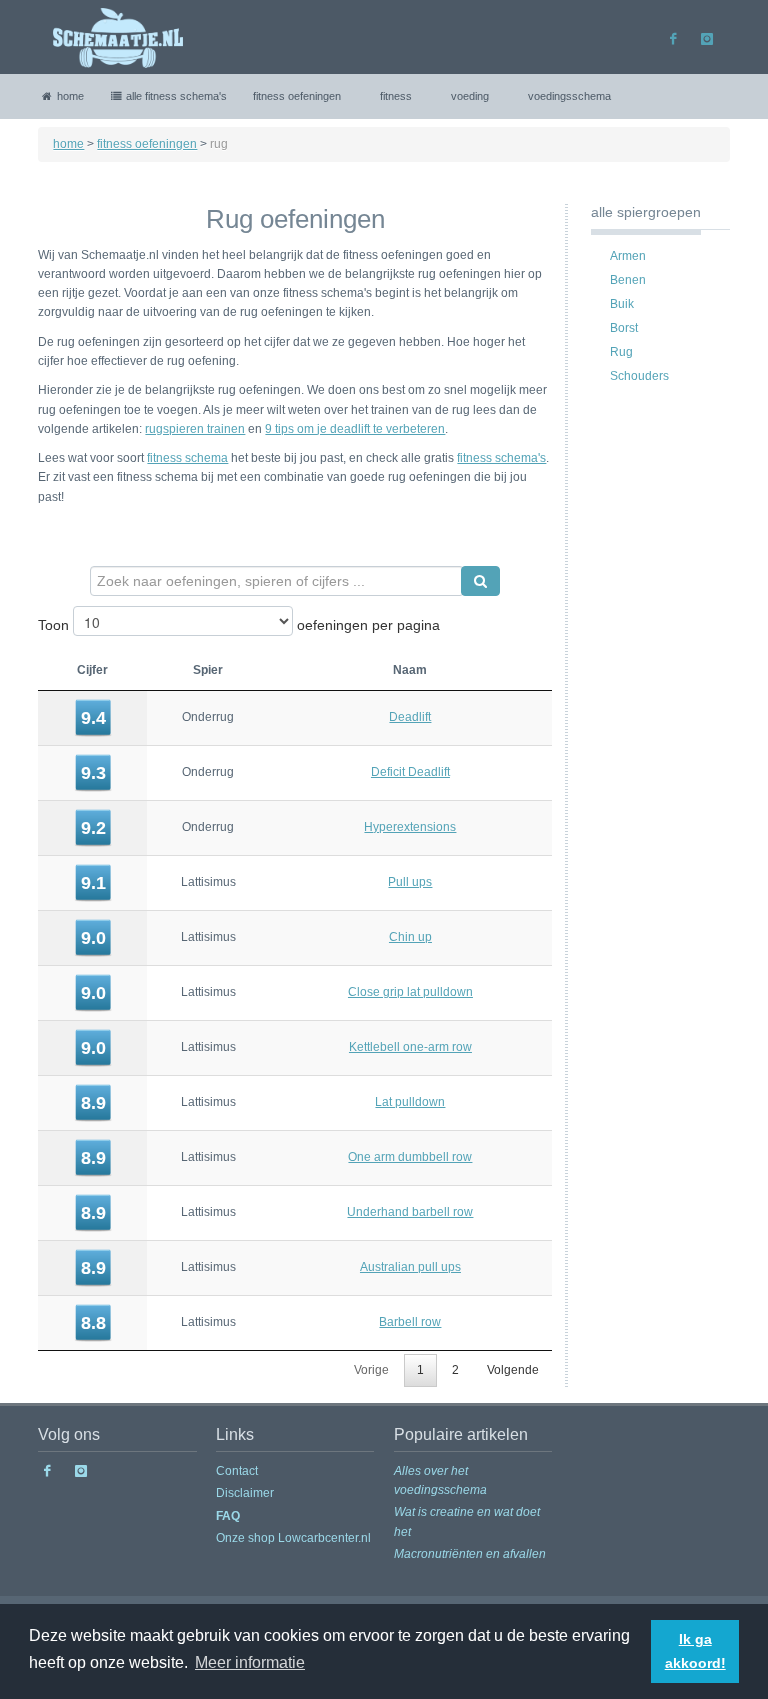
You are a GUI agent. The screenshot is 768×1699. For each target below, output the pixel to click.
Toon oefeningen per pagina (239, 625)
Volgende (513, 1370)
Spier (208, 670)
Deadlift (410, 717)
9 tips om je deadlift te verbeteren (355, 429)
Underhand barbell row (410, 1212)
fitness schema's (501, 458)
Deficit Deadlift (410, 772)
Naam (410, 670)
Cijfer (92, 670)
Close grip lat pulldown (410, 992)
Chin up (410, 937)
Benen (625, 280)
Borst (621, 328)
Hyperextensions (410, 827)
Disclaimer (245, 1493)
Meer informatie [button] (250, 1662)
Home (69, 96)
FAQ (228, 1516)
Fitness (396, 96)
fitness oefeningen (147, 144)
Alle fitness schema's (175, 96)
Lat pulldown (410, 1102)
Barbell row (410, 1322)
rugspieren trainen (195, 429)
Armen (625, 256)
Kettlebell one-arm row (410, 1047)
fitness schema (187, 458)
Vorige (371, 1370)
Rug (618, 352)
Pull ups (410, 882)
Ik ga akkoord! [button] (695, 1651)
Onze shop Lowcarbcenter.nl (293, 1538)
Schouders (636, 376)
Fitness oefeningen (297, 96)
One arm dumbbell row (410, 1157)
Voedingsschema (569, 96)
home (68, 144)
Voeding (470, 96)
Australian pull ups (410, 1267)
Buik (619, 304)
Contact (237, 1471)
